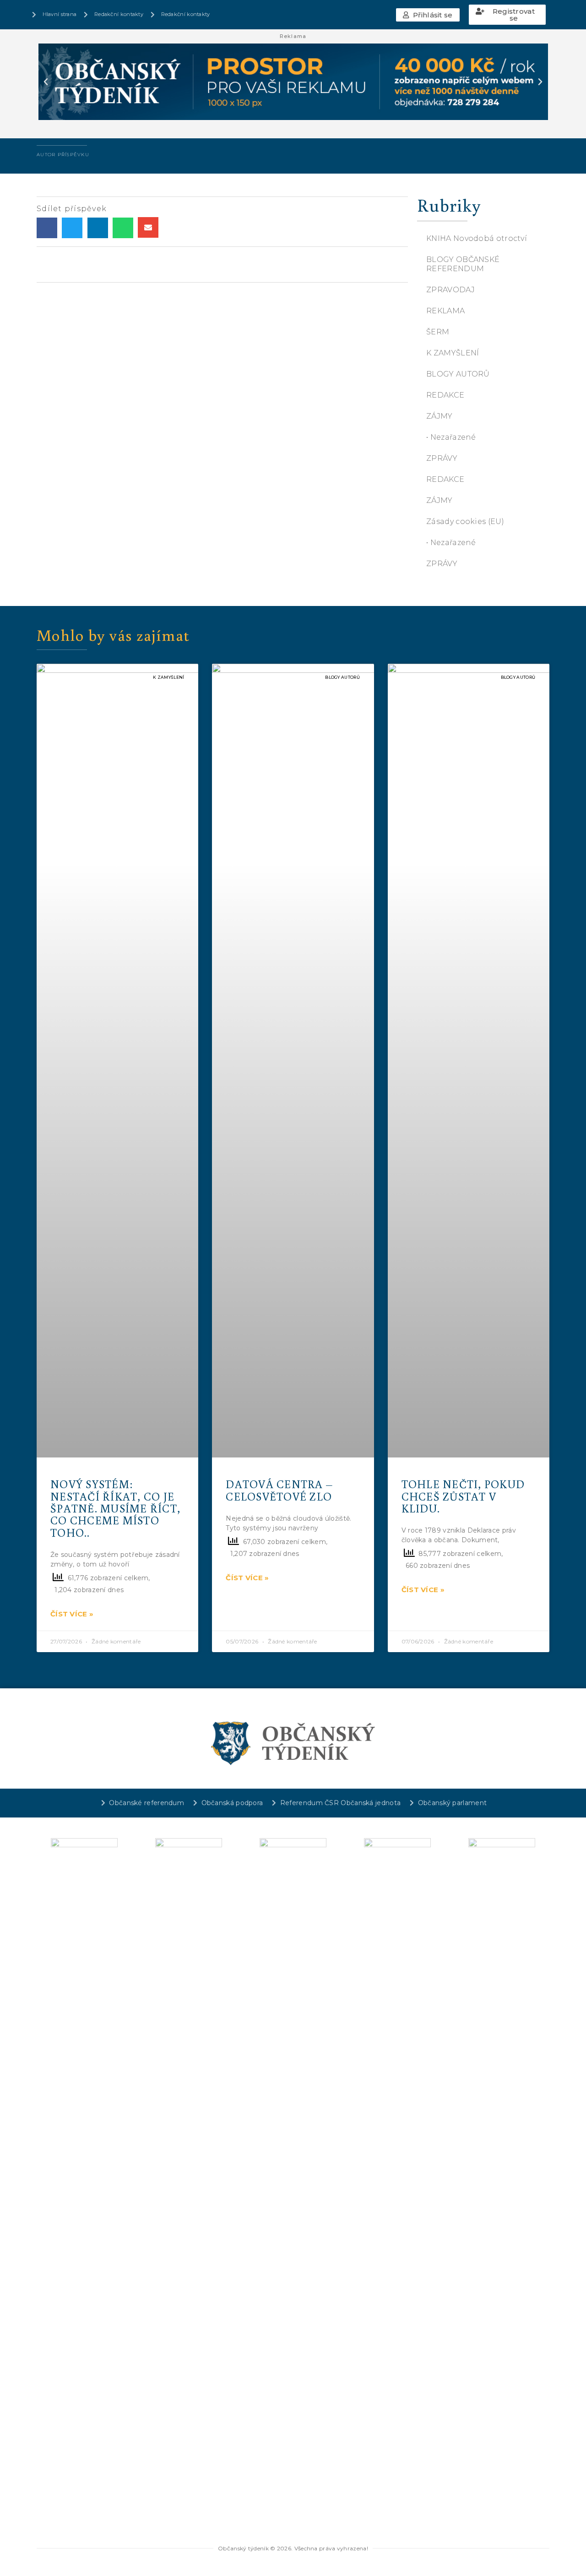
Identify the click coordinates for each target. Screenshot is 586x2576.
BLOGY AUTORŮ (458, 374)
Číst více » (72, 1614)
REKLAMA (445, 311)
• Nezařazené (451, 437)
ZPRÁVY (442, 458)
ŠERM (438, 332)
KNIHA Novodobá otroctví (477, 238)
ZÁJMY (439, 416)
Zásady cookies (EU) (465, 521)
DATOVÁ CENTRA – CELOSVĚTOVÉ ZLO (279, 1490)
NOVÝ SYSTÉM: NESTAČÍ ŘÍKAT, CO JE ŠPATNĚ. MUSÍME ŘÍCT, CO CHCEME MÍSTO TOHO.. (115, 1508)
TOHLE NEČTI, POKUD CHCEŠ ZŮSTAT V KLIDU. (463, 1496)
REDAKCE (445, 395)
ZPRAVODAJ (450, 290)
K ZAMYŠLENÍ (453, 353)
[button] (428, 15)
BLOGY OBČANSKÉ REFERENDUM (463, 264)
